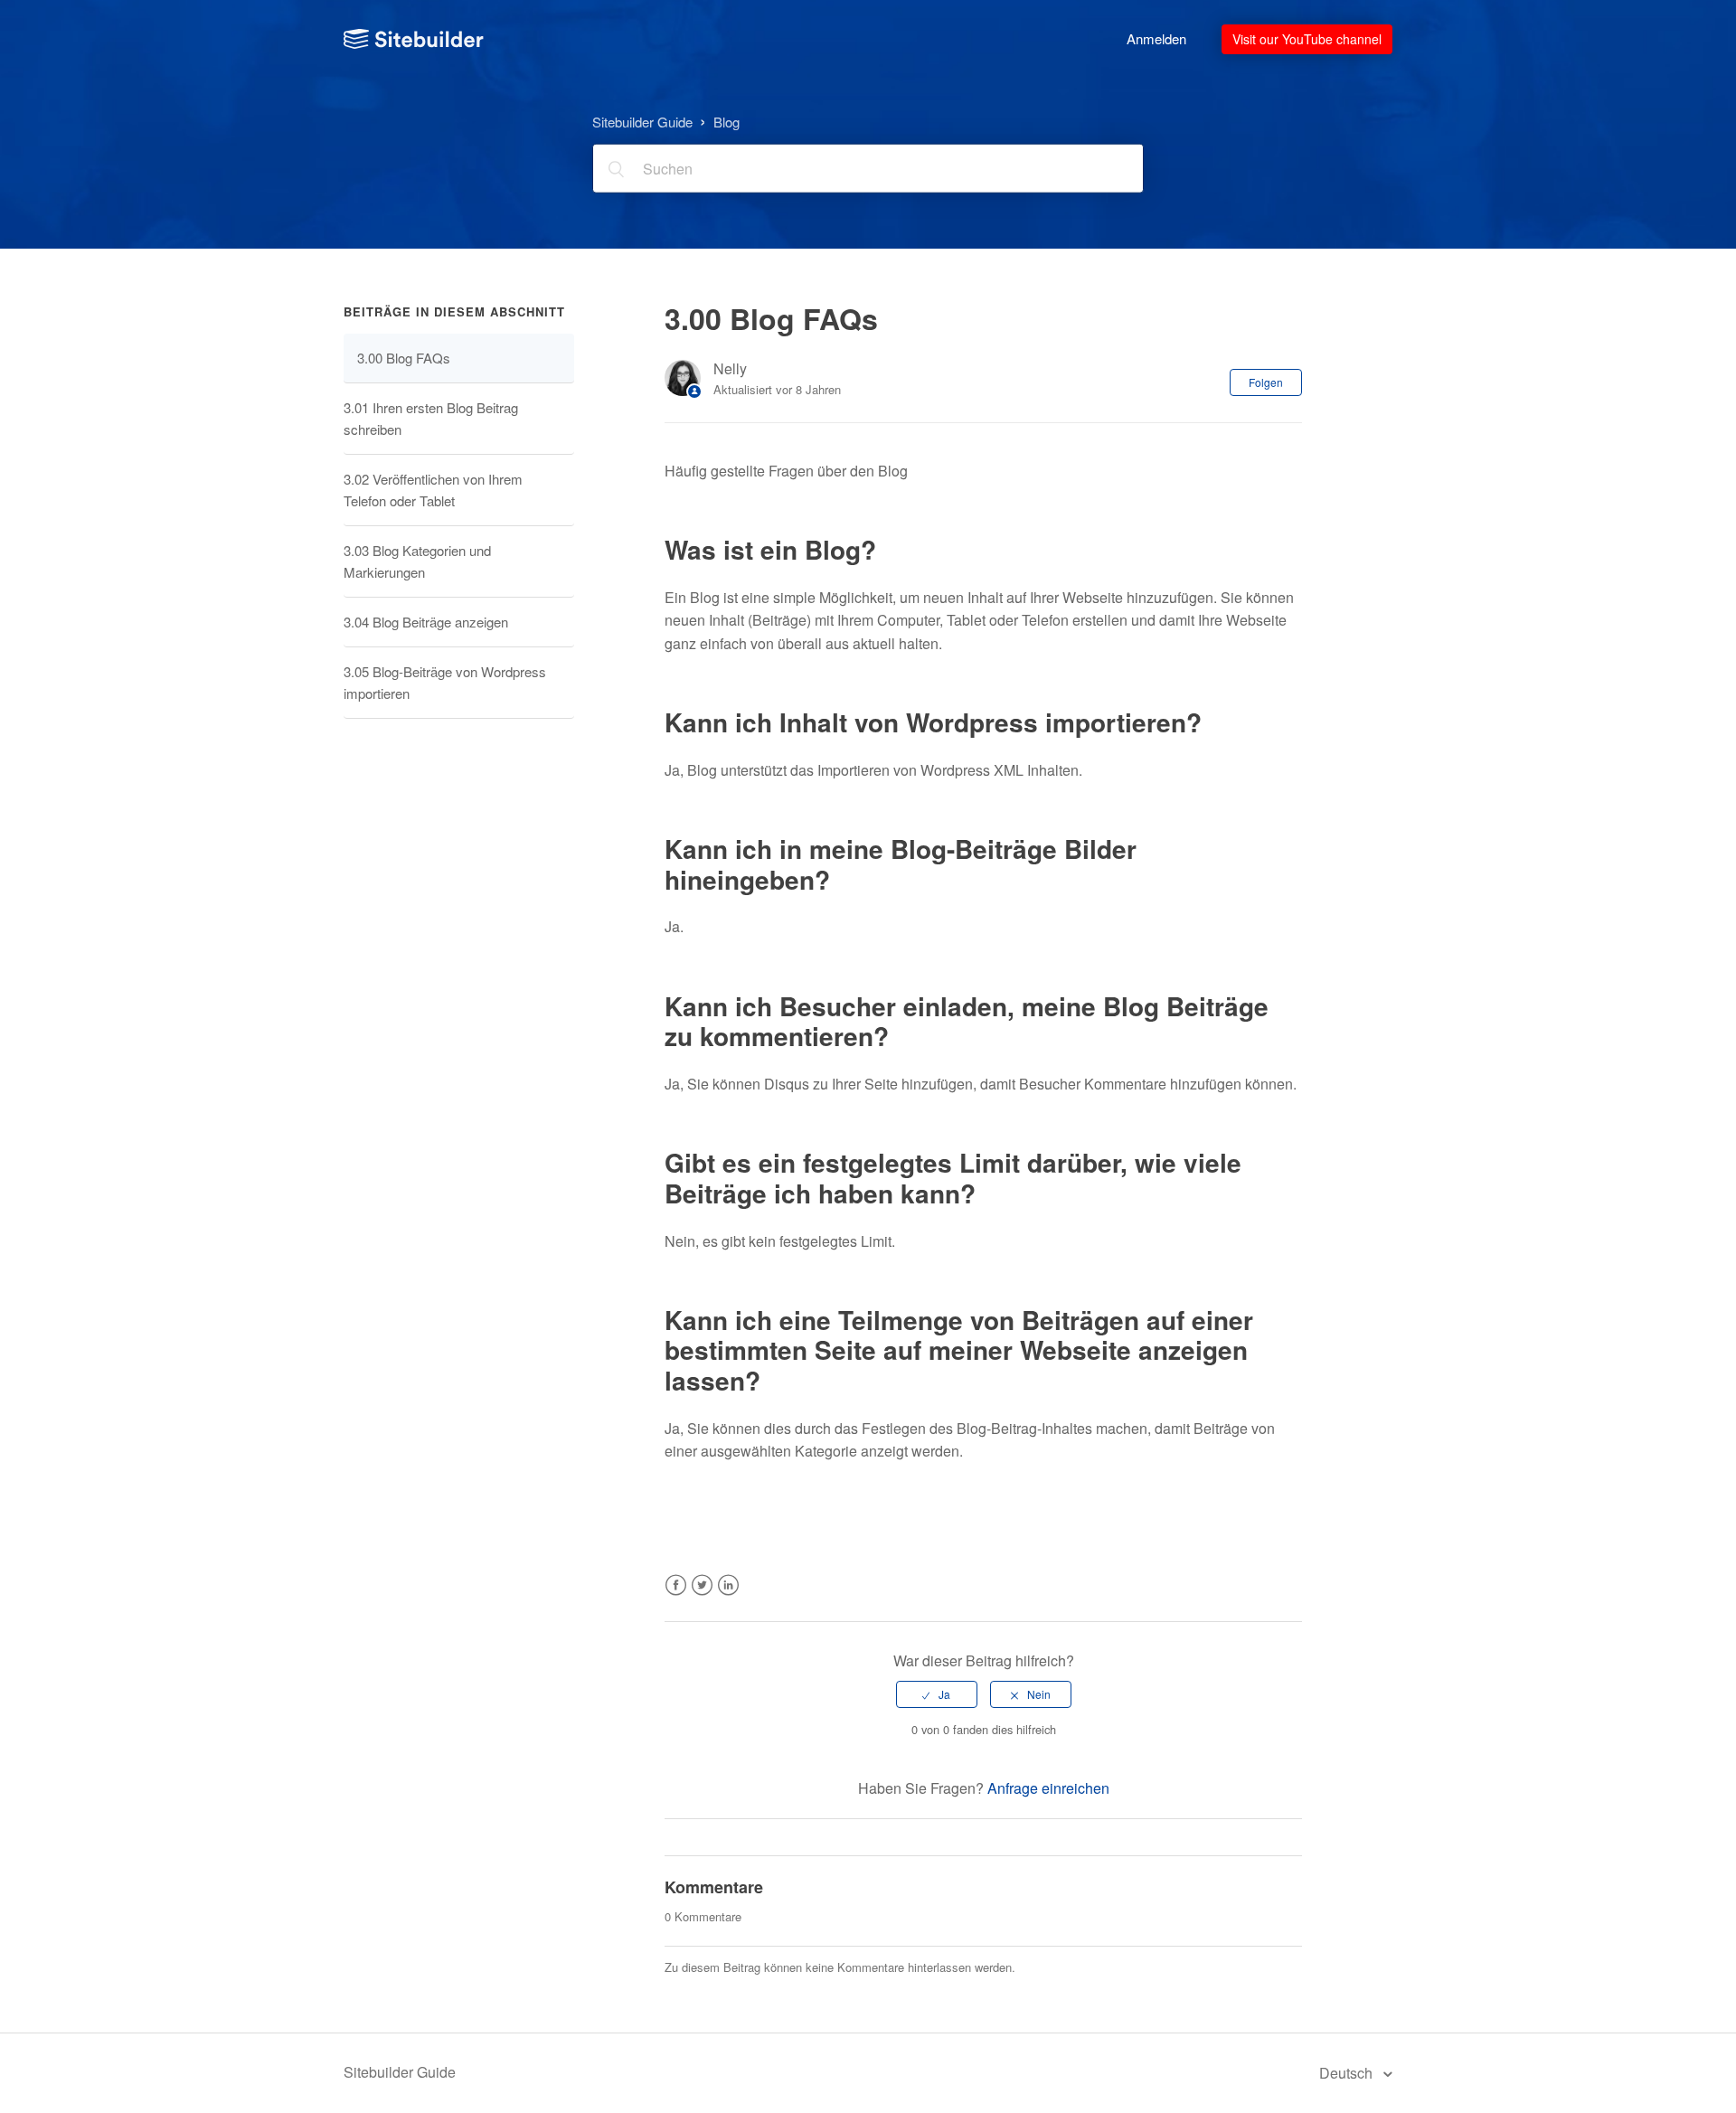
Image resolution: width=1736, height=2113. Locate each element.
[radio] (937, 1694)
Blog (726, 121)
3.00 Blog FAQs (404, 358)
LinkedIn (728, 1596)
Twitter (702, 1596)
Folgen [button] (1266, 382)
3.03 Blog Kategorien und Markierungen (417, 561)
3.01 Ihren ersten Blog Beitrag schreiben (431, 418)
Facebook (676, 1596)
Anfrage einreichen (1048, 1788)
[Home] (414, 39)
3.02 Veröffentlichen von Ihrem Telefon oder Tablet (433, 490)
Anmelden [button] (1156, 38)
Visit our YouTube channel (1307, 39)
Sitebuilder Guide (642, 121)
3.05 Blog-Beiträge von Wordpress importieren (445, 682)
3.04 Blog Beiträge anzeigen (426, 622)
